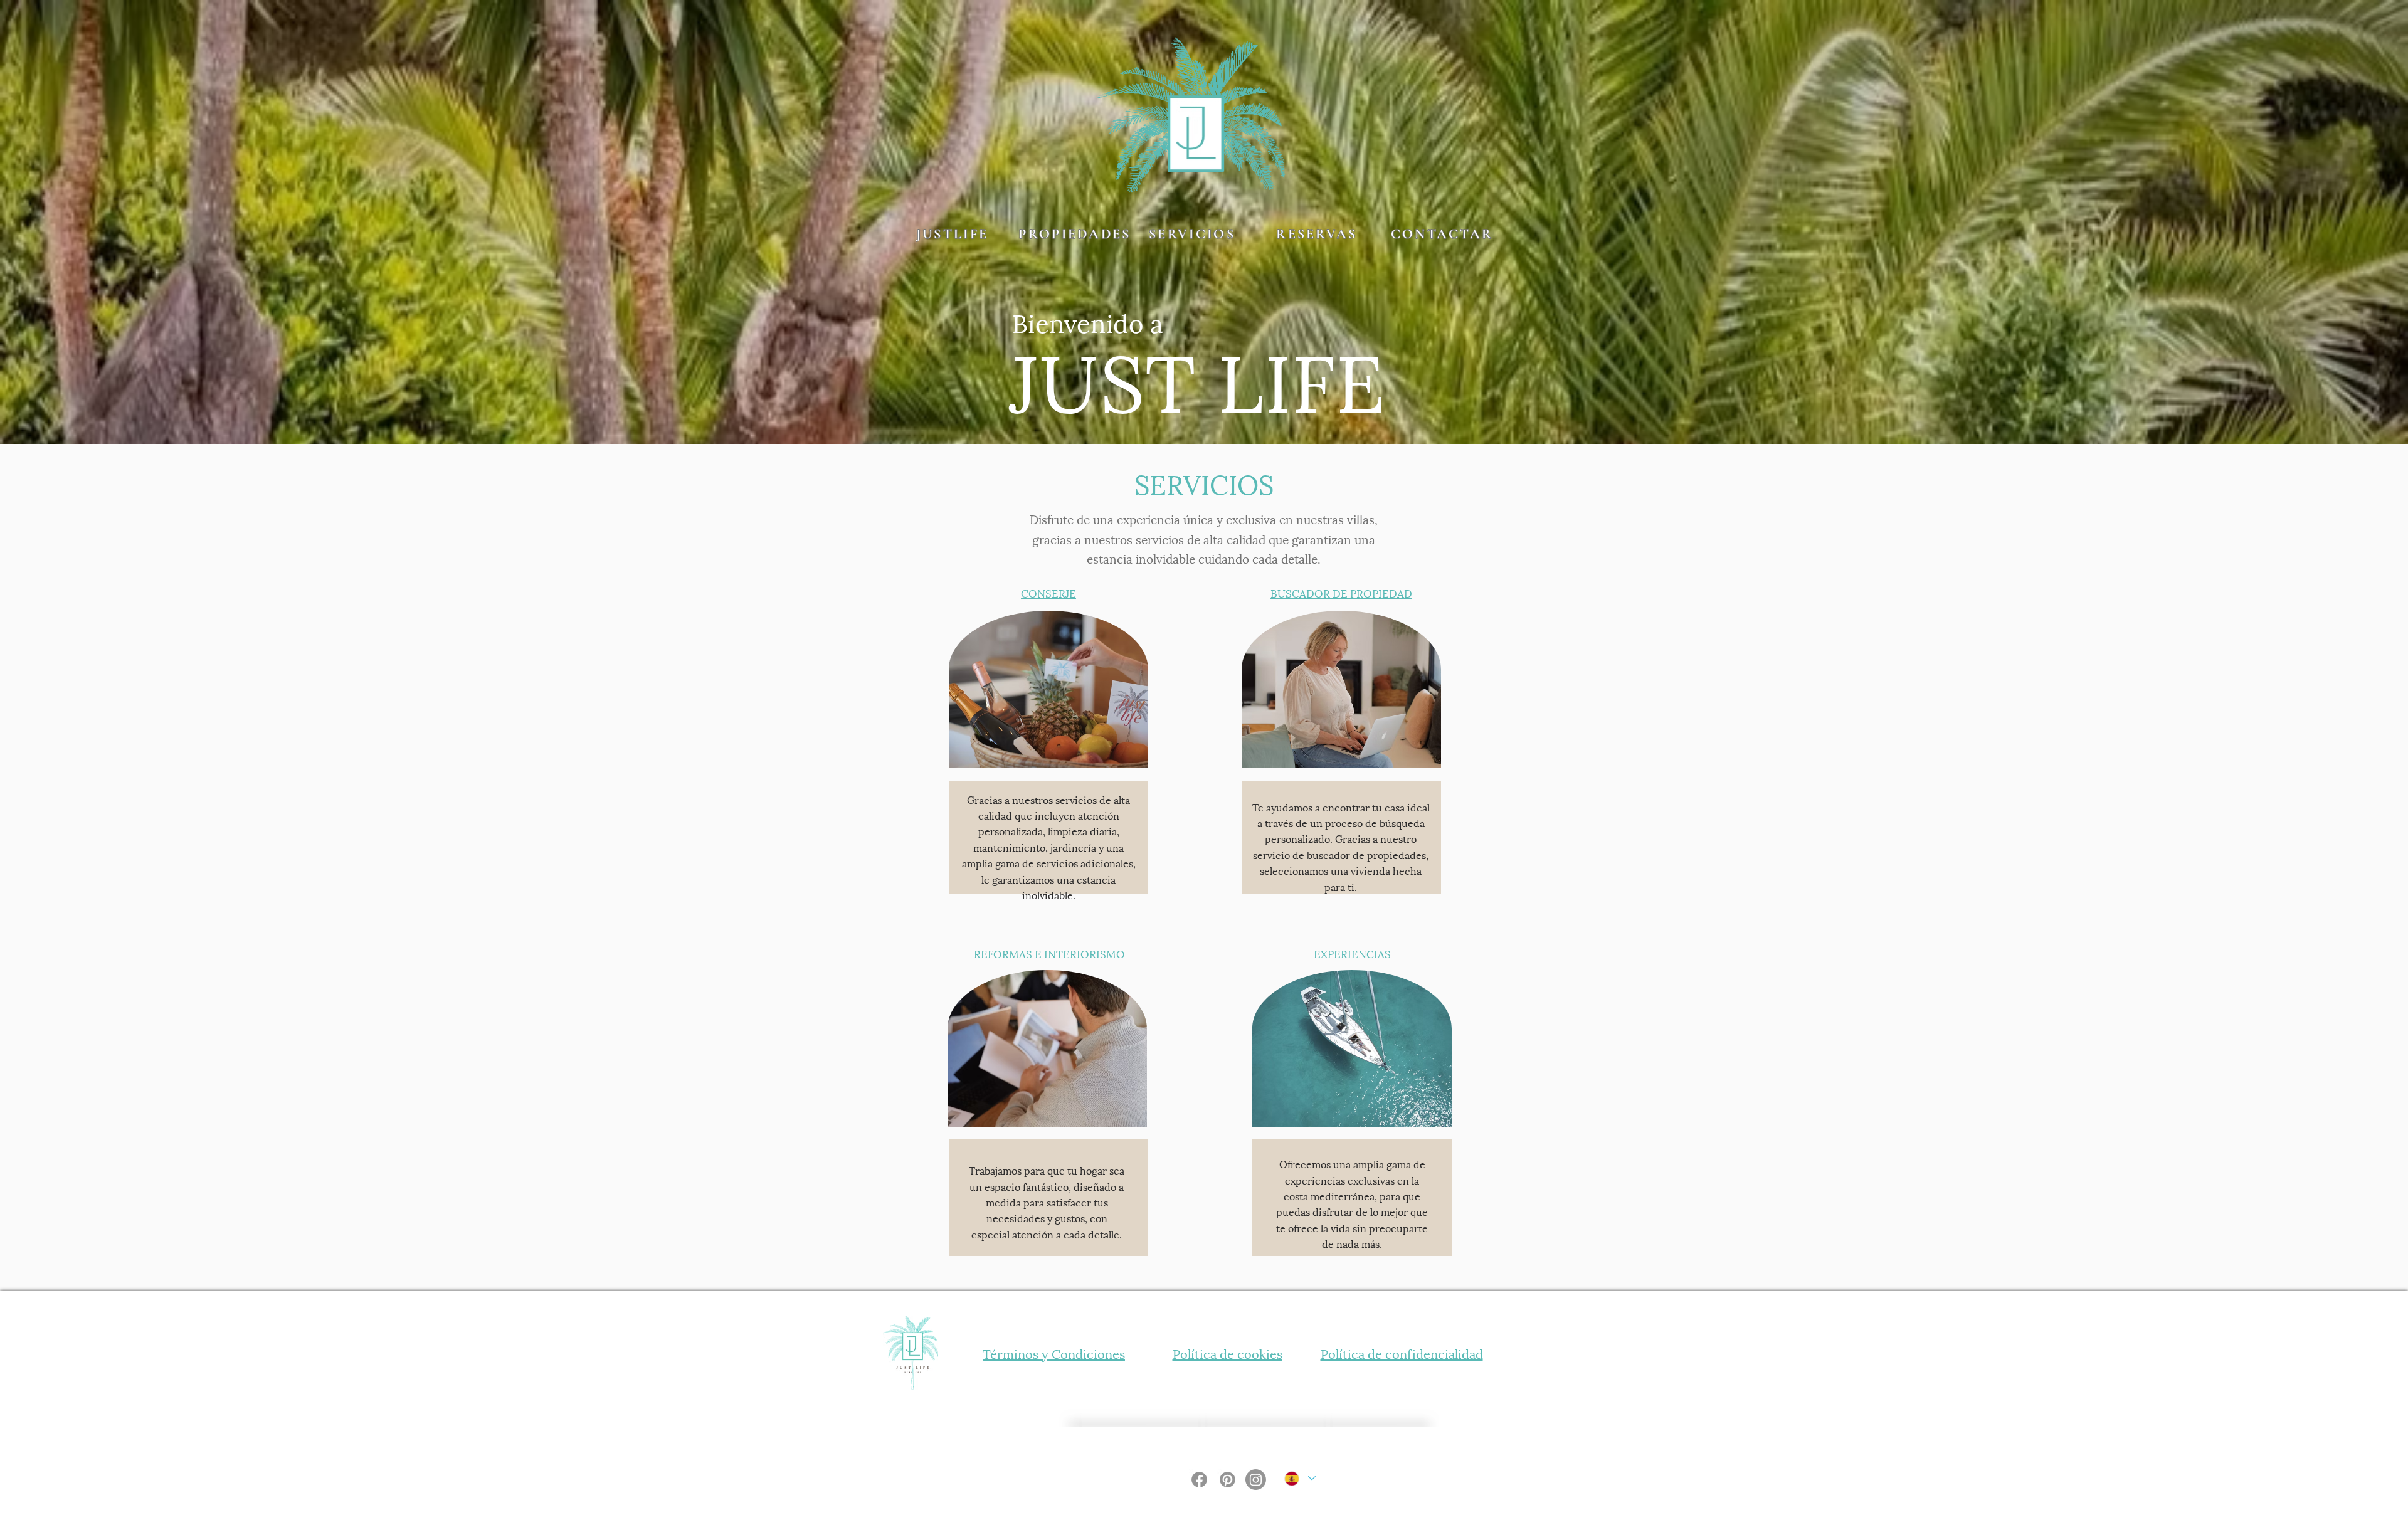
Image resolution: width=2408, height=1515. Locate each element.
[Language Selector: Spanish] (1299, 1478)
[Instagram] (1256, 1480)
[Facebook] (1199, 1480)
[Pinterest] (1228, 1480)
